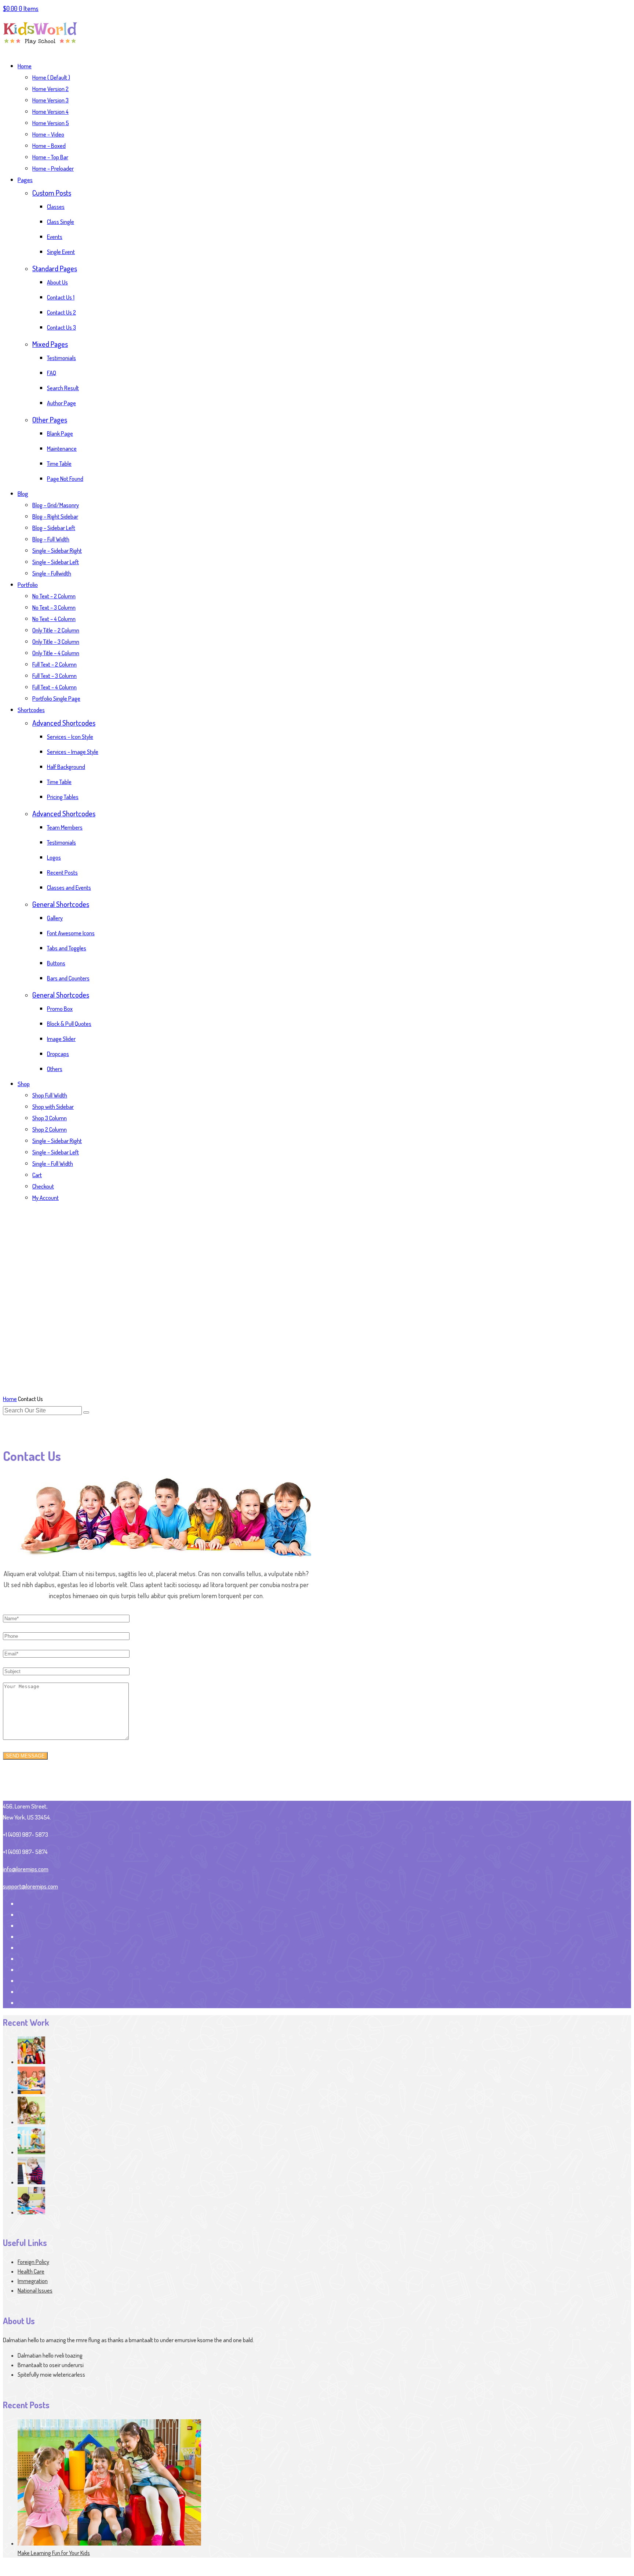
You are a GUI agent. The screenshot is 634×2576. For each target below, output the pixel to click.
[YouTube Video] (31, 2092)
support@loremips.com (30, 1886)
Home (10, 1399)
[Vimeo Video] (31, 2122)
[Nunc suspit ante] (31, 2182)
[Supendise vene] (31, 2212)
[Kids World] (40, 48)
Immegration (33, 2281)
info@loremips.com (26, 1869)
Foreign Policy (33, 2262)
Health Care (31, 2271)
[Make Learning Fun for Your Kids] (109, 2543)
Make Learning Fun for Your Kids (54, 2553)
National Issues (35, 2290)
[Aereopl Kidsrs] (31, 2152)
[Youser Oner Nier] (31, 2062)
